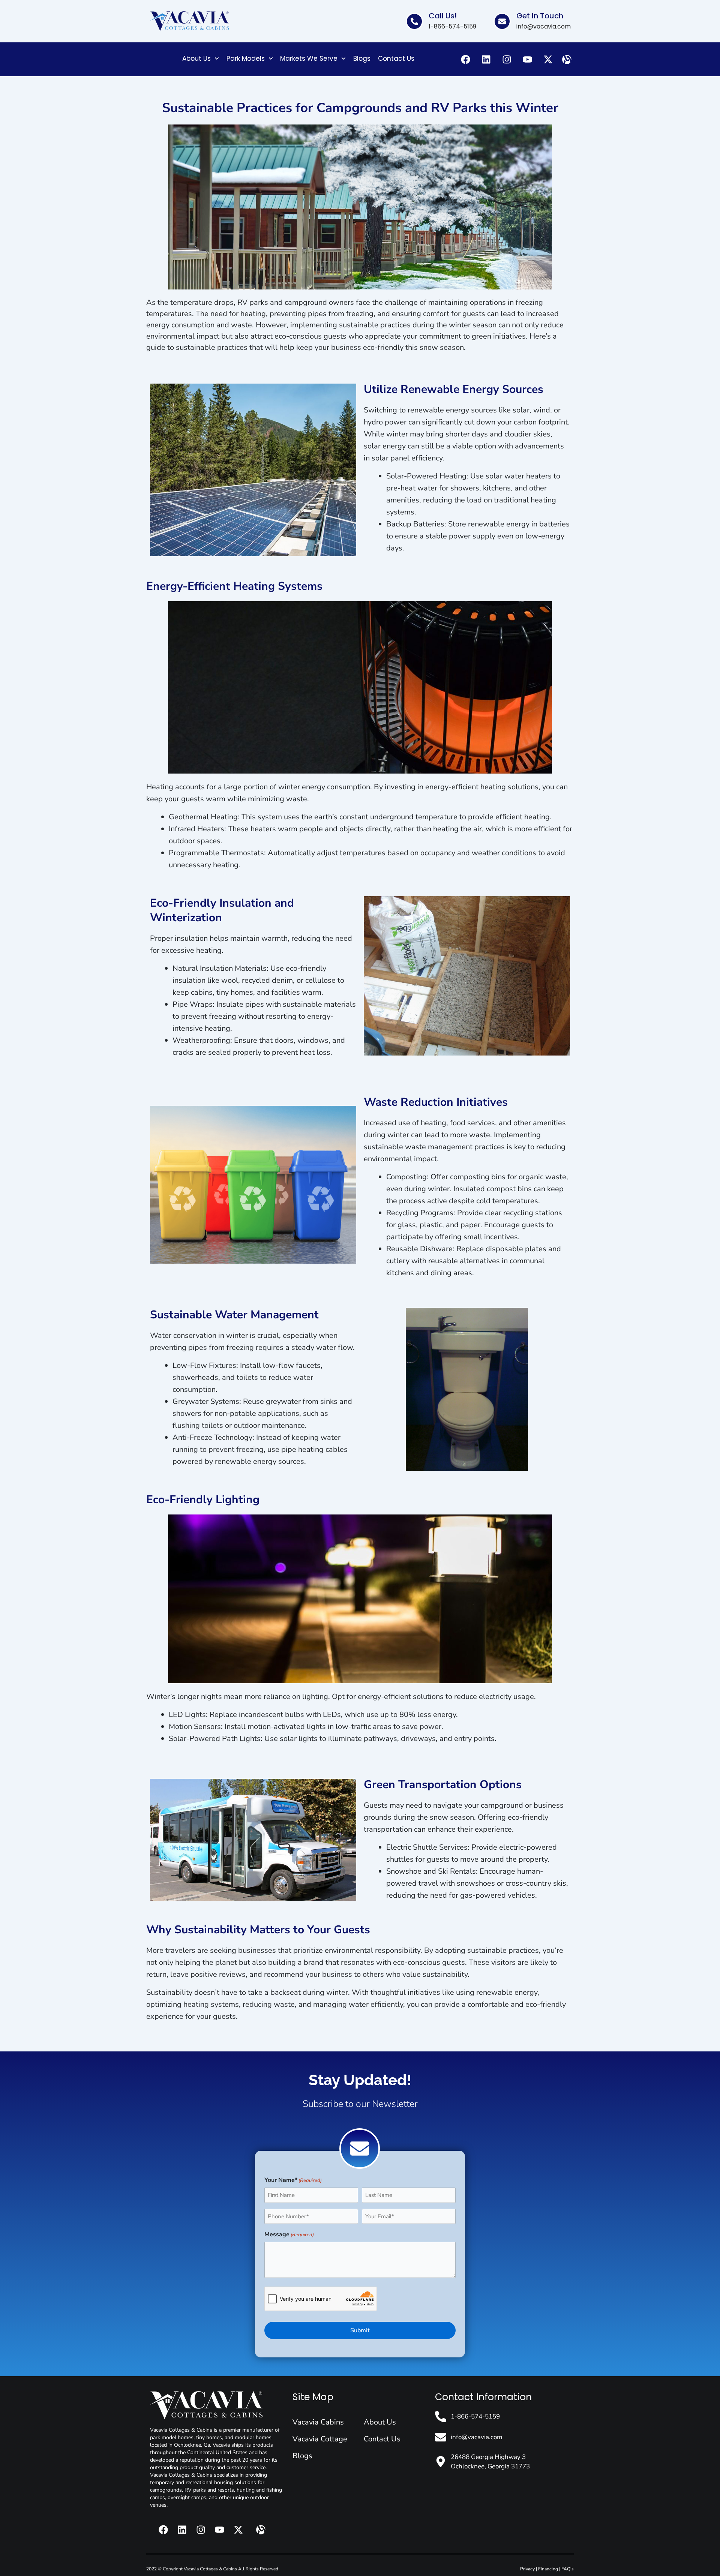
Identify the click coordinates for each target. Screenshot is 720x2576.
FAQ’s (568, 2569)
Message (289, 2234)
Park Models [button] (246, 58)
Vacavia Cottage (320, 2439)
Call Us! (443, 16)
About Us (380, 2422)
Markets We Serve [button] (309, 58)
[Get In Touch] (502, 21)
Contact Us (396, 58)
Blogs (362, 58)
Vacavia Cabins (318, 2422)
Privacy (527, 2569)
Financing (548, 2569)
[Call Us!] (414, 21)
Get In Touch (540, 16)
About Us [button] (196, 58)
